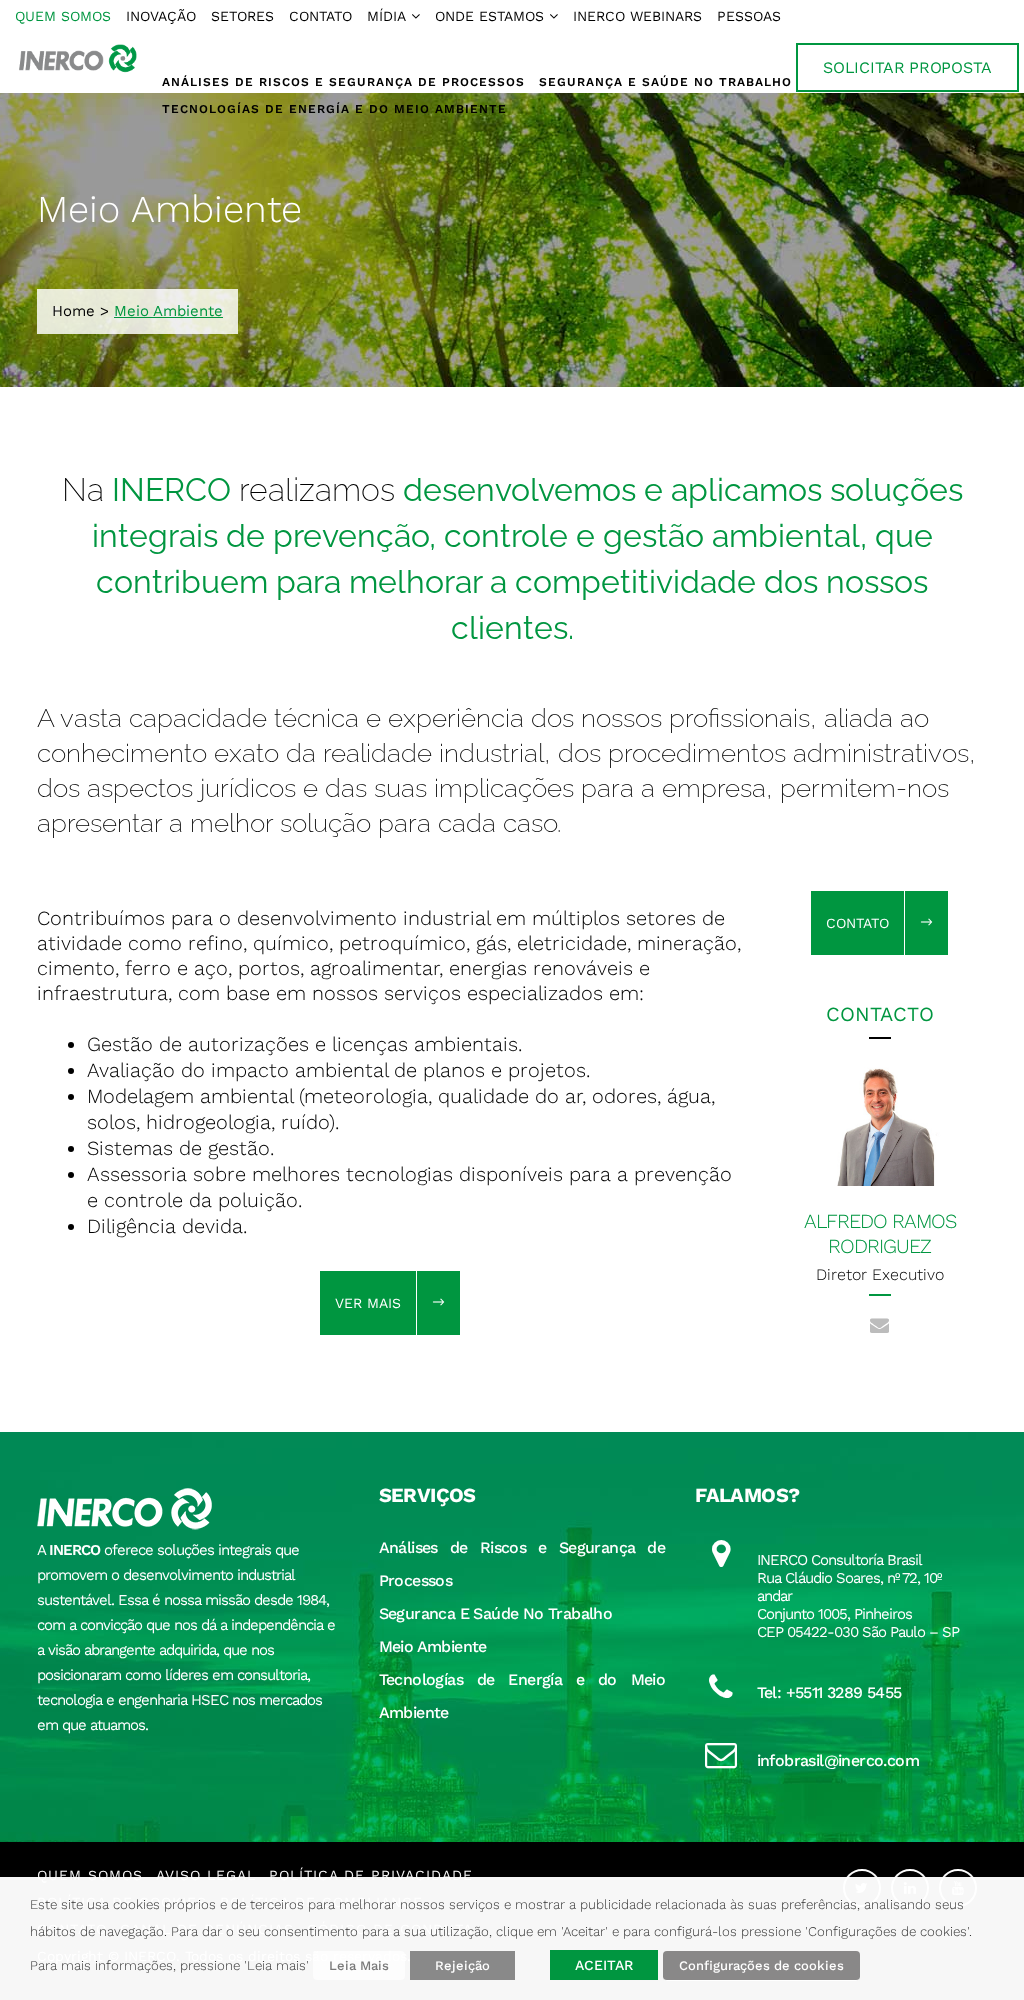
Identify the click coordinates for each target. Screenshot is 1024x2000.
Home (73, 311)
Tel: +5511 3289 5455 (829, 1692)
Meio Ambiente (433, 1646)
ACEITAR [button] (604, 1965)
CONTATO (320, 16)
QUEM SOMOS (63, 16)
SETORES (242, 16)
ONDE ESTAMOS (489, 16)
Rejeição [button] (462, 1965)
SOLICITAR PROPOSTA (907, 67)
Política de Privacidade (371, 1875)
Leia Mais (359, 1965)
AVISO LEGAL (206, 1875)
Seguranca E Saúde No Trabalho (496, 1613)
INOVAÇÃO (161, 16)
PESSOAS (749, 16)
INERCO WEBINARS (637, 16)
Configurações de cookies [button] (761, 1965)
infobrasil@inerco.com (838, 1760)
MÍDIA (386, 16)
